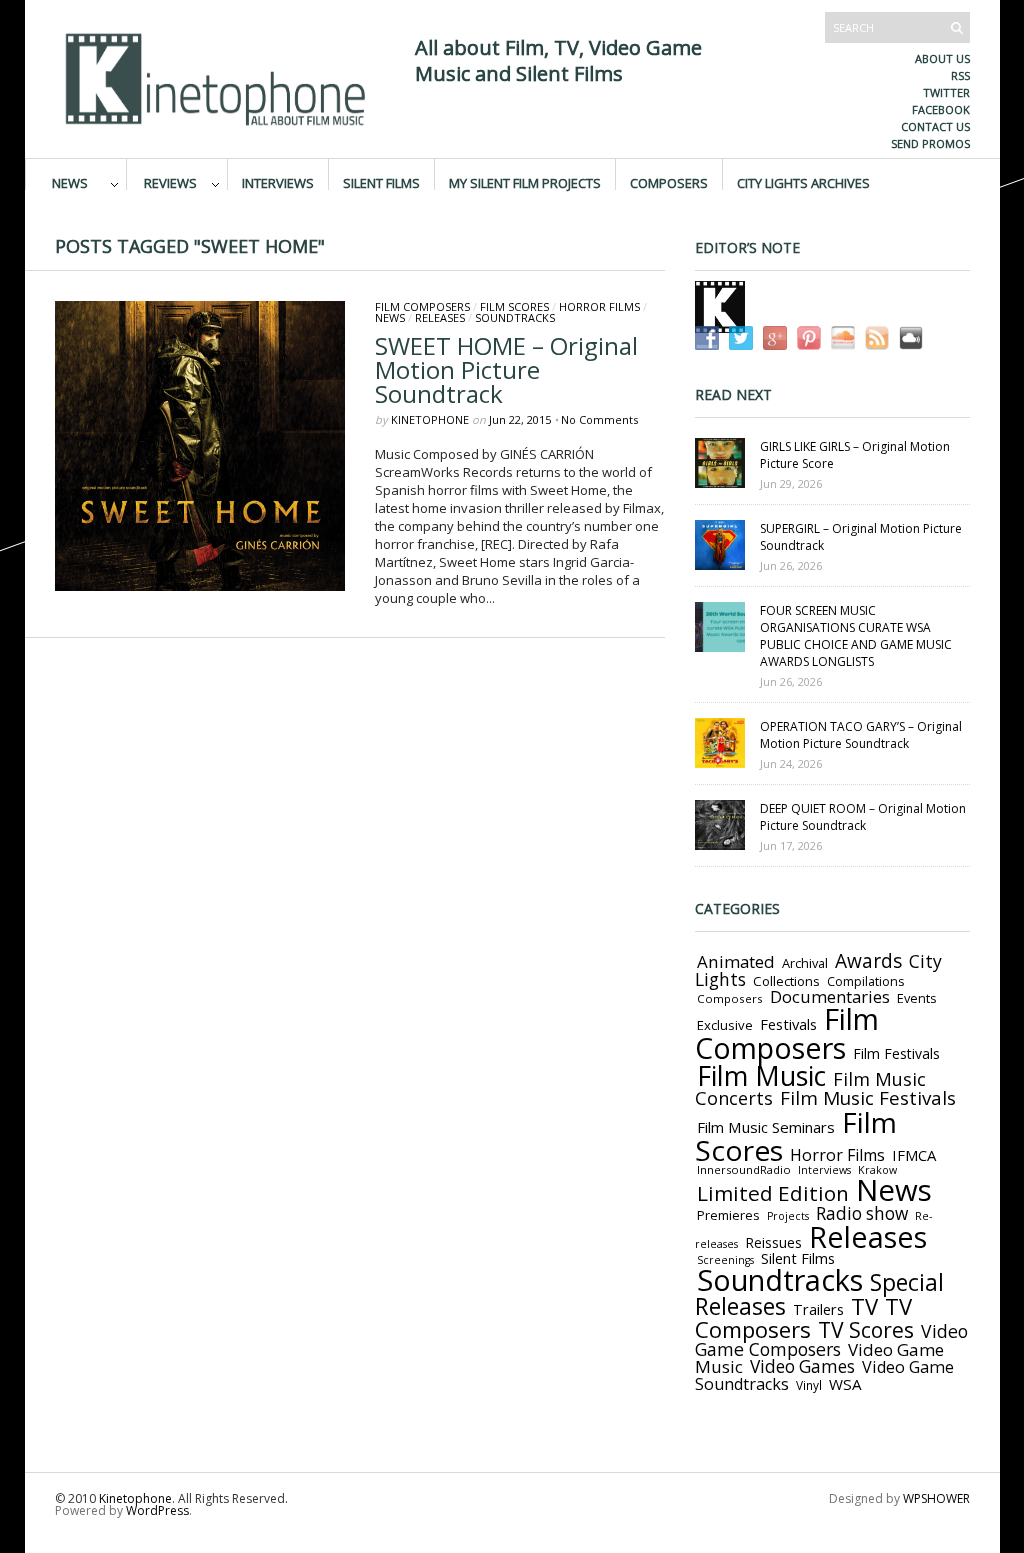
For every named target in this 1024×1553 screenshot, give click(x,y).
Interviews (278, 182)
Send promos (930, 143)
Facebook (941, 109)
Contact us (935, 126)
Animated (736, 961)
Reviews (170, 182)
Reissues (773, 1242)
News (70, 182)
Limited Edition (773, 1193)
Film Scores (514, 306)
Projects (788, 1216)
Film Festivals (896, 1053)
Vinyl (809, 1385)
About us (942, 58)
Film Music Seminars (766, 1127)
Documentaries (830, 996)
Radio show (862, 1213)
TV (864, 1306)
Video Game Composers (831, 1340)
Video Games (802, 1366)
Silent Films (381, 182)
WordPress (157, 1510)
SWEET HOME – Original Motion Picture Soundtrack (506, 369)
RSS (960, 75)
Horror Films (599, 306)
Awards (868, 961)
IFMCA (914, 1155)
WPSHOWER (936, 1498)
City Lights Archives (803, 182)
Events (917, 998)
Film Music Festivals (868, 1098)
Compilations (865, 981)
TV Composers (803, 1317)
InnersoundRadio (744, 1169)
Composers (669, 182)
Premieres (728, 1215)
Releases (440, 317)
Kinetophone (430, 419)
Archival (805, 963)
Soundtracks (515, 317)
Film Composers (422, 306)
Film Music (761, 1076)
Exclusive (725, 1025)
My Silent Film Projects (525, 182)
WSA (845, 1384)
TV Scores (866, 1329)
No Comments (599, 419)
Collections (786, 981)
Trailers (818, 1309)
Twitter (946, 92)
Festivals (788, 1024)
